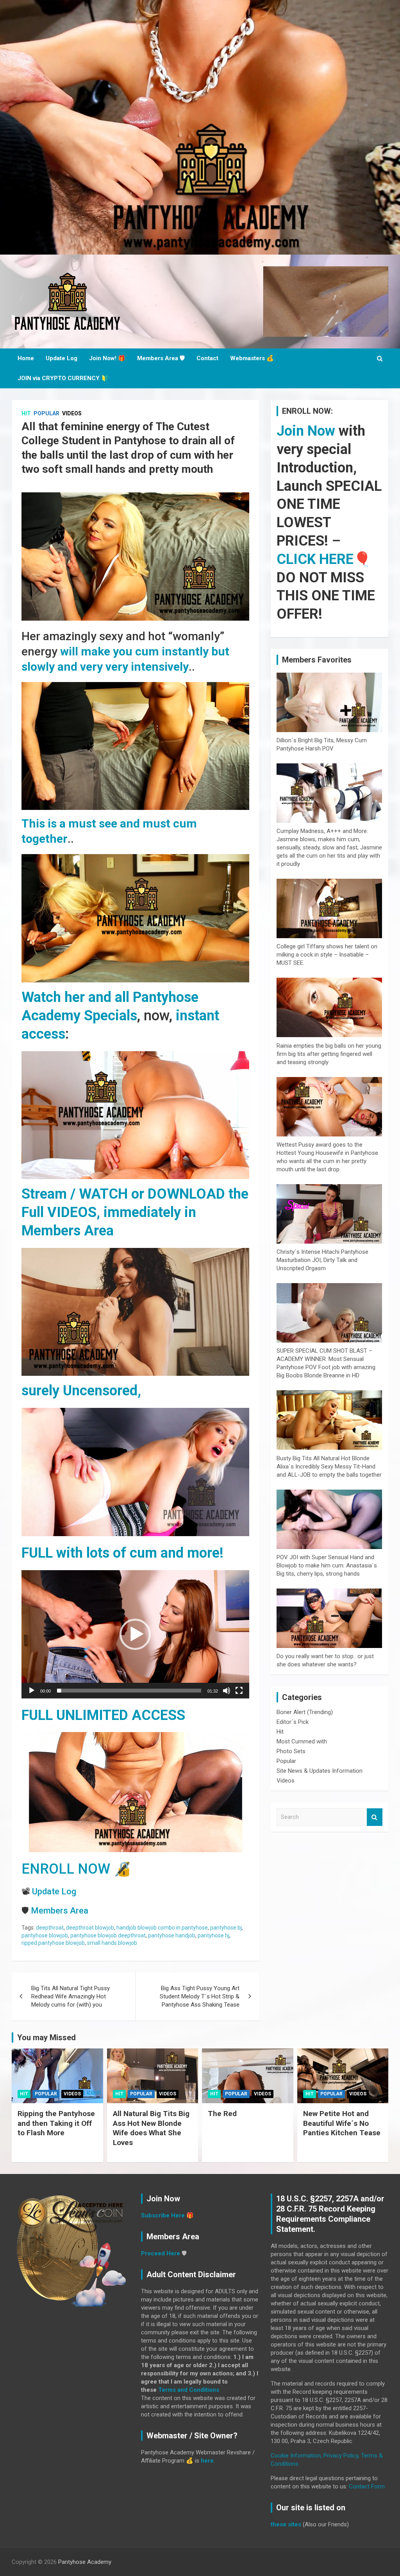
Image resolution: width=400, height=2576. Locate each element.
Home (26, 358)
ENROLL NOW (66, 1869)
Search (375, 1817)
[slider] (129, 1691)
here (207, 2461)
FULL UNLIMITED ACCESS (103, 1715)
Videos (72, 413)
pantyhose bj (226, 1928)
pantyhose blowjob (45, 1935)
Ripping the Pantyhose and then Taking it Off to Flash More (56, 2123)
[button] (135, 1634)
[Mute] (227, 1691)
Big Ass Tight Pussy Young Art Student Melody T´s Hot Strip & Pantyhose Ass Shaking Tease (200, 1996)
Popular (46, 413)
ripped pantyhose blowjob (53, 1943)
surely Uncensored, (81, 1391)
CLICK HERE (315, 559)
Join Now (306, 431)
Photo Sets (291, 1751)
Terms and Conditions (189, 2390)
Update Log (62, 358)
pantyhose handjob (172, 1935)
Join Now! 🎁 (107, 358)
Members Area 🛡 (161, 358)
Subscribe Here (163, 2215)
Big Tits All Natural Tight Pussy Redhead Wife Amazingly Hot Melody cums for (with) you (71, 1996)
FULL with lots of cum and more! (122, 1553)
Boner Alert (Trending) (305, 1712)
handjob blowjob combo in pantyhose (162, 1928)
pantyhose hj (213, 1935)
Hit (26, 413)
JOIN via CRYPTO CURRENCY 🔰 (63, 378)
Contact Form (367, 2486)
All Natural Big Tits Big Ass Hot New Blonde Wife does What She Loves (151, 2128)
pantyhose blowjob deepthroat (108, 1935)
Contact (207, 358)
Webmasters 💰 (252, 358)
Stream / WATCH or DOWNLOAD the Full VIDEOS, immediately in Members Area (135, 1212)
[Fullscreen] (239, 1691)
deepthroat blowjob (90, 1928)
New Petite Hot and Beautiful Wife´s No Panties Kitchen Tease (342, 2123)
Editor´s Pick (293, 1722)
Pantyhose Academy (85, 2562)
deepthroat (50, 1928)
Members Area (60, 1911)
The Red (222, 2114)
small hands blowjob (112, 1943)
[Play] (32, 1691)
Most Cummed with (302, 1741)
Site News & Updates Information (320, 1771)
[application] (135, 1634)
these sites (286, 2524)
